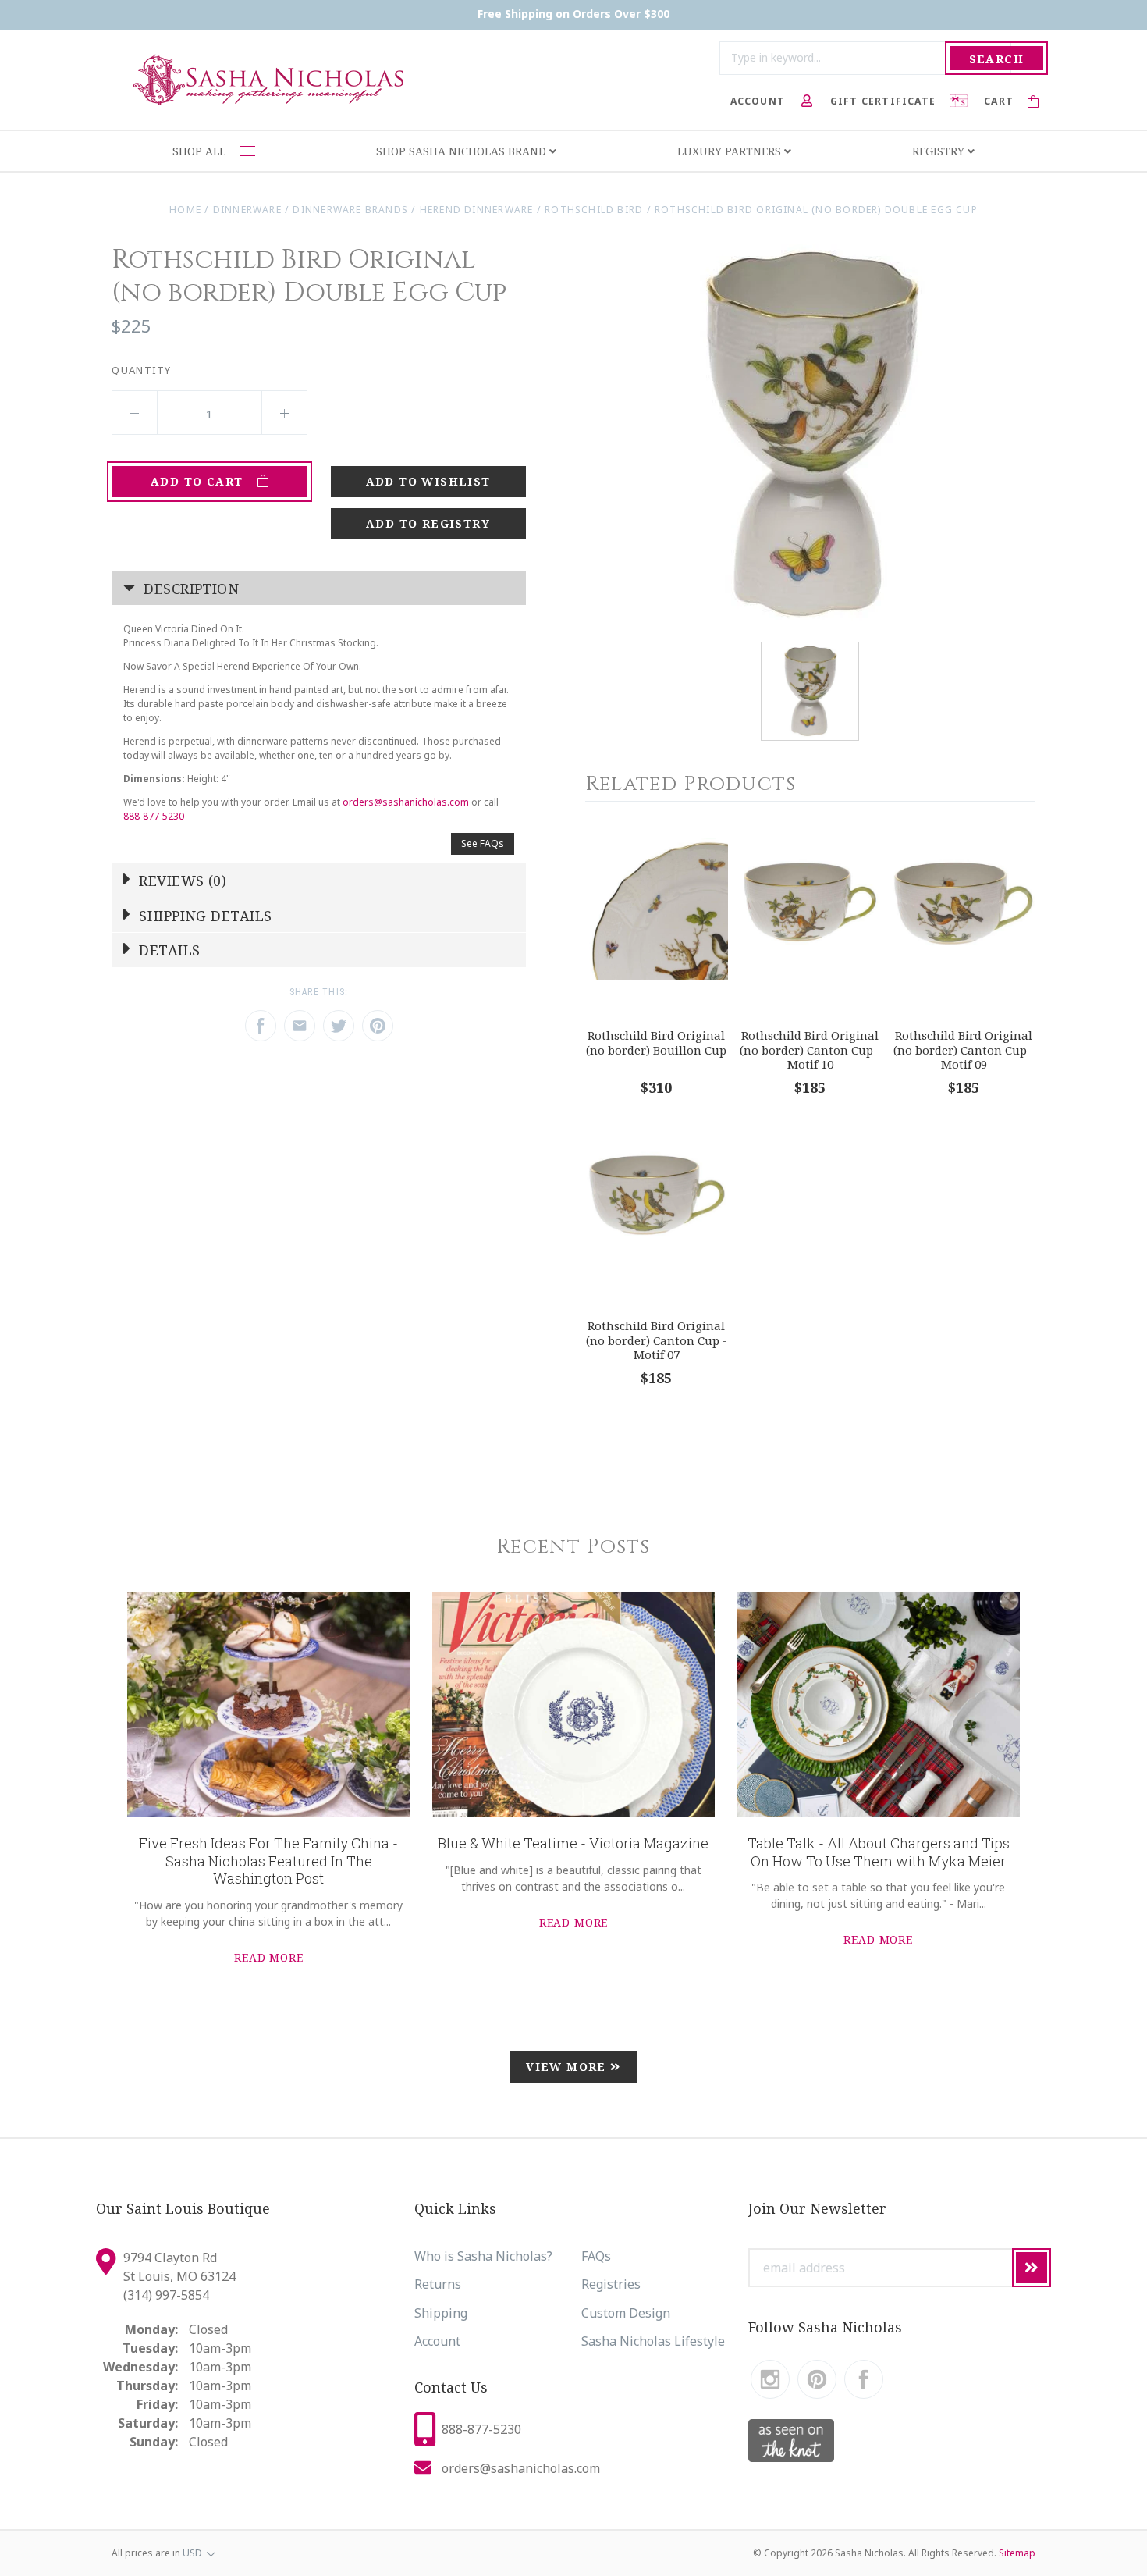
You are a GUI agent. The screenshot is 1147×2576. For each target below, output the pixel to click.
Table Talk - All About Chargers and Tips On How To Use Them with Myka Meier (879, 1852)
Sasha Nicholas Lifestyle (653, 2341)
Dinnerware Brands (350, 210)
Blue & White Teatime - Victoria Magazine (573, 1843)
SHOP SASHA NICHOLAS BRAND (463, 151)
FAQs (596, 2256)
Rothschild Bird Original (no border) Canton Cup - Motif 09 (964, 1050)
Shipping (441, 2313)
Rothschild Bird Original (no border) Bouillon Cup (656, 1042)
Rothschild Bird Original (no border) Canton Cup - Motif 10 (810, 1050)
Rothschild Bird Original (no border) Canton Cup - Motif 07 (657, 1340)
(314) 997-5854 (166, 2295)
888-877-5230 (154, 816)
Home (185, 210)
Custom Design (626, 2313)
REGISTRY (940, 151)
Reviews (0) (181, 881)
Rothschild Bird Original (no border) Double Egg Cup (816, 210)
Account (437, 2341)
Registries (611, 2284)
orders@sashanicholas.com (406, 802)
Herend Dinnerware (477, 210)
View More (568, 2067)
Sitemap (1017, 2553)
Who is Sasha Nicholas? (483, 2256)
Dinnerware (247, 210)
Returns (438, 2284)
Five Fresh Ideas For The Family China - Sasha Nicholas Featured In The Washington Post (268, 1861)
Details (168, 950)
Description (189, 589)
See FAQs (483, 843)
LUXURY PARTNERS (731, 151)
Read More (269, 1957)
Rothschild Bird (594, 210)
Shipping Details (204, 916)
